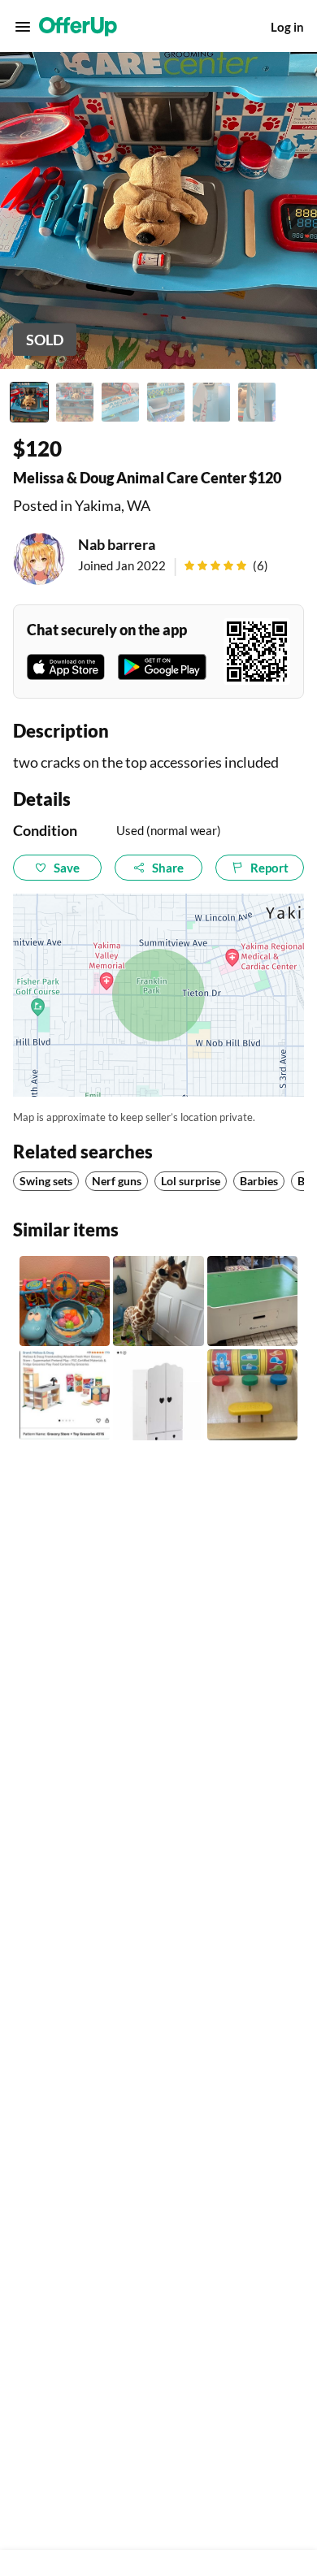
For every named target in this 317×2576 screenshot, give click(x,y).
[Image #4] (166, 402)
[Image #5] (211, 402)
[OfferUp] (78, 27)
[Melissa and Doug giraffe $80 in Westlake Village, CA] (158, 1301)
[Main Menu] (23, 27)
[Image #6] (257, 402)
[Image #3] (120, 402)
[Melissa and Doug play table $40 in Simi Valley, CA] (252, 1301)
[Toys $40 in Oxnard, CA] (65, 1301)
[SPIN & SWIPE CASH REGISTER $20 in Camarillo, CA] (252, 1394)
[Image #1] (29, 402)
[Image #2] (75, 402)
